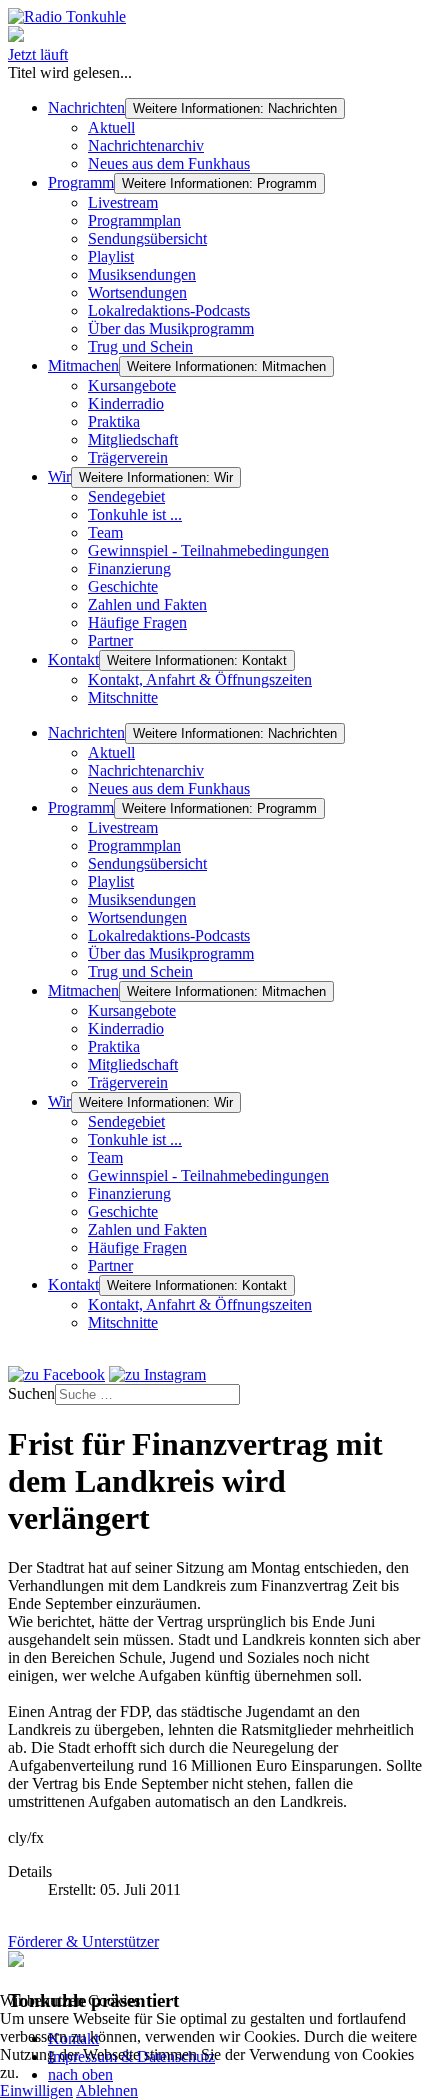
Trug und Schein (140, 346)
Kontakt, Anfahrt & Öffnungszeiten (200, 679)
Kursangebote (132, 385)
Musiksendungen (142, 274)
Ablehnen (107, 2090)
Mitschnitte (123, 697)
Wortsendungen (137, 292)
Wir (59, 476)
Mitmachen (83, 365)
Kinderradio (126, 403)
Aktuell (111, 127)
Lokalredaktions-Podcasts (169, 310)
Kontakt (73, 659)
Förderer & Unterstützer (83, 1941)
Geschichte (123, 586)
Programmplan (134, 220)
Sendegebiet (126, 496)
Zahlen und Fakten (147, 604)
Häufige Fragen (137, 622)
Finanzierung (129, 568)
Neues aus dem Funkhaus (169, 163)
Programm (81, 182)
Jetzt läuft (38, 54)
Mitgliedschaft (133, 439)
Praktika (114, 421)
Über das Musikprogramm (171, 328)
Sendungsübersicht (147, 238)
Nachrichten (86, 107)
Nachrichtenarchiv (146, 145)
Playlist (111, 256)
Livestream (123, 202)
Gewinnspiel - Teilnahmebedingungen (208, 550)
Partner (110, 640)
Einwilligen (36, 2090)
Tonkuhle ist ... (135, 514)
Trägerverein (128, 457)
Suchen (31, 1393)
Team (105, 532)
